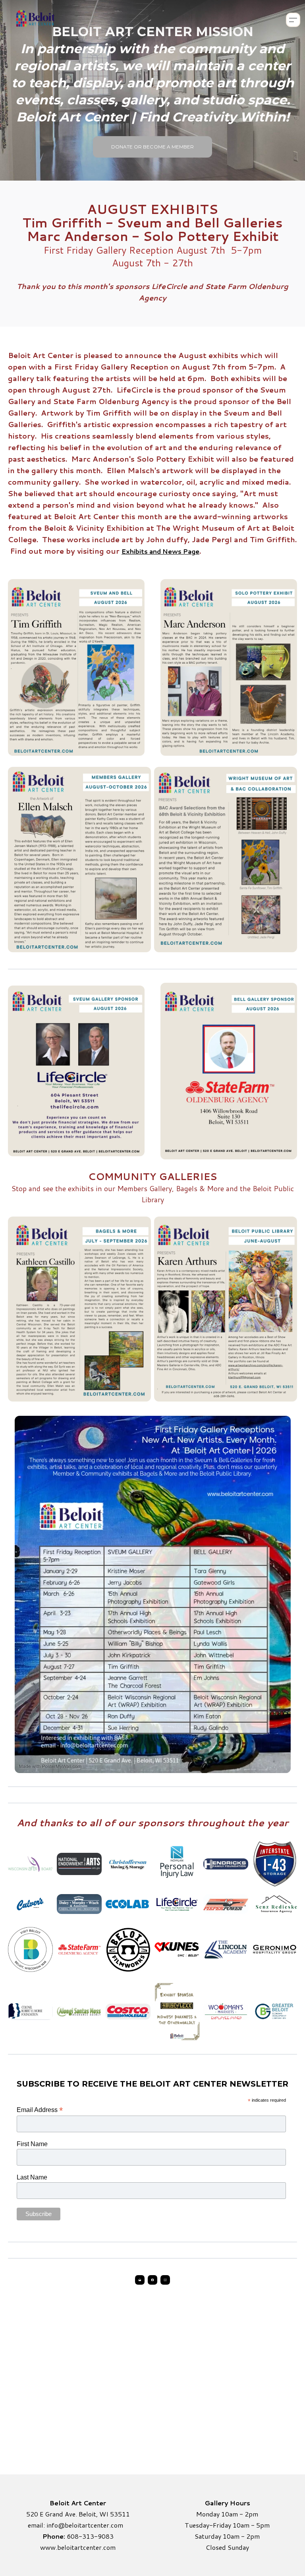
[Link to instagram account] (165, 2280)
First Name (32, 2144)
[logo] (35, 20)
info (52, 2525)
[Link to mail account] (140, 2280)
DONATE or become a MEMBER (152, 147)
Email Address (40, 2110)
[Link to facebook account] (152, 2280)
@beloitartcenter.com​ (91, 2525)
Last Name (32, 2177)
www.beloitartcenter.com (78, 2547)
